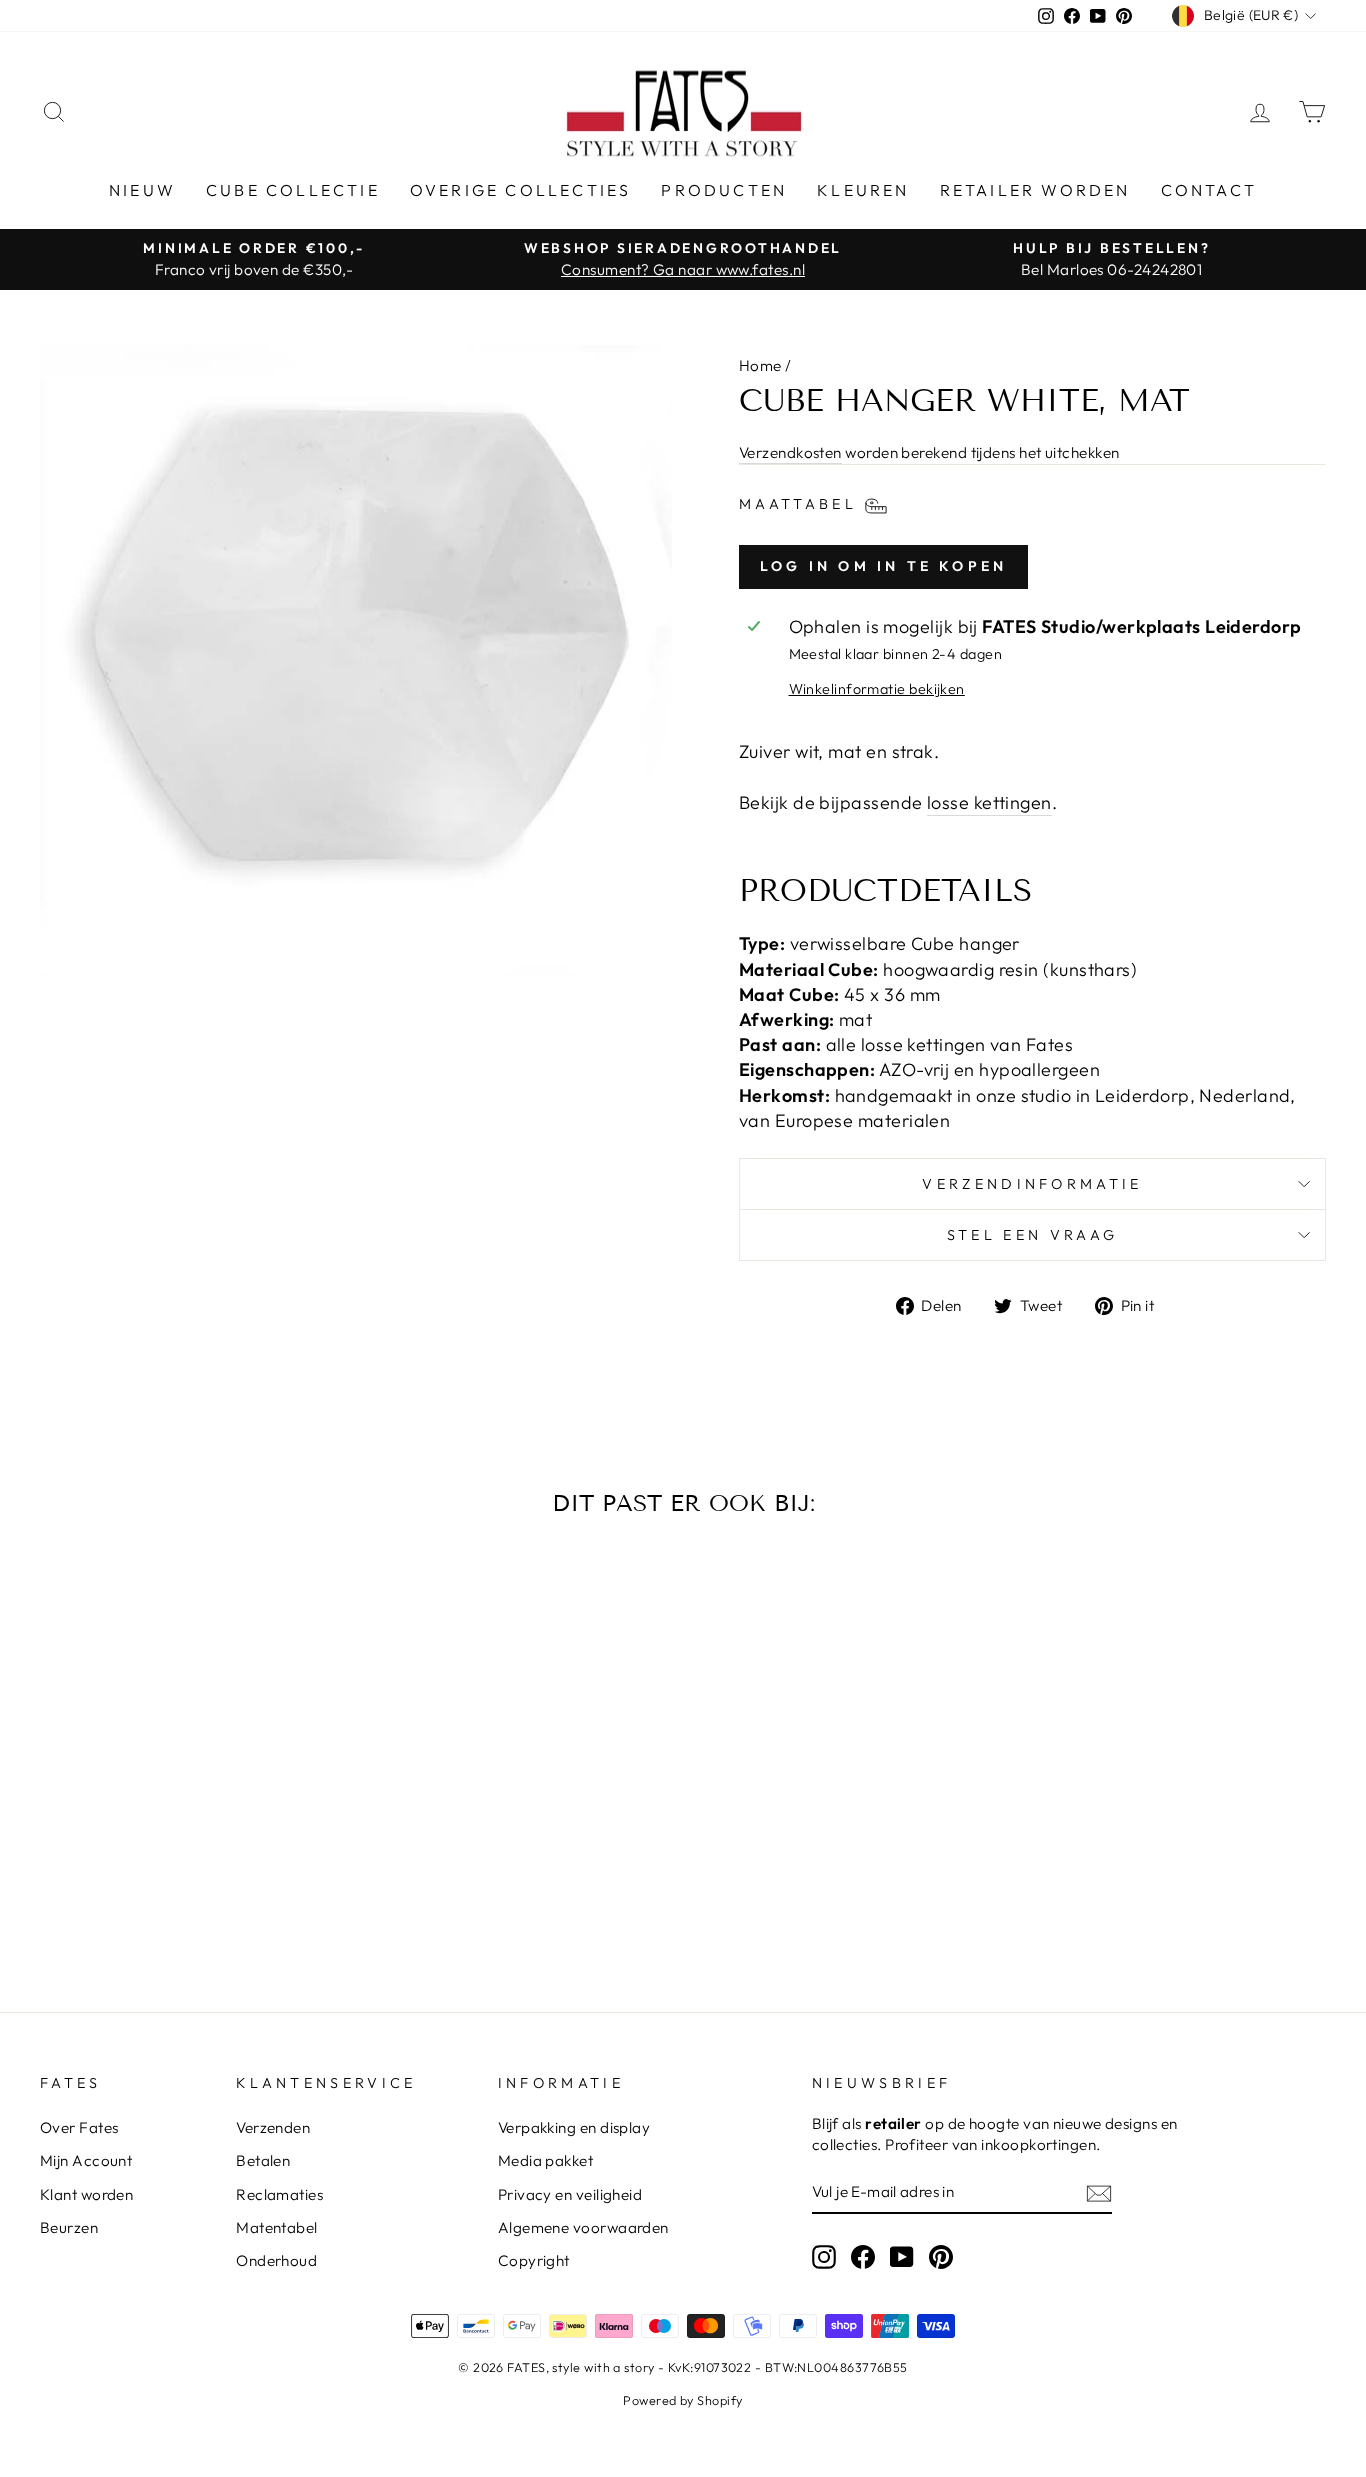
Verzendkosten (790, 452)
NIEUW (142, 190)
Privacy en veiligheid (570, 2194)
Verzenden (273, 2127)
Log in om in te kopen (883, 566)
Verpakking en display (574, 2127)
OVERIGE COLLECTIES (521, 190)
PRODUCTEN (724, 190)
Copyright (534, 2260)
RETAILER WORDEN (1035, 190)
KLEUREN (863, 190)
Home (760, 365)
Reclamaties (279, 2194)
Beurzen (69, 2227)
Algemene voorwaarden (583, 2227)
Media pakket (545, 2160)
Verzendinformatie (1032, 1184)
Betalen (263, 2160)
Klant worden (86, 2194)
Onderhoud (276, 2260)
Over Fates (79, 2127)
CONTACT (1209, 190)
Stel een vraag (1032, 1235)
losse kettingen (989, 802)
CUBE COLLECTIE (293, 190)
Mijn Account (86, 2160)
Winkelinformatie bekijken (877, 689)
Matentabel (277, 2227)
